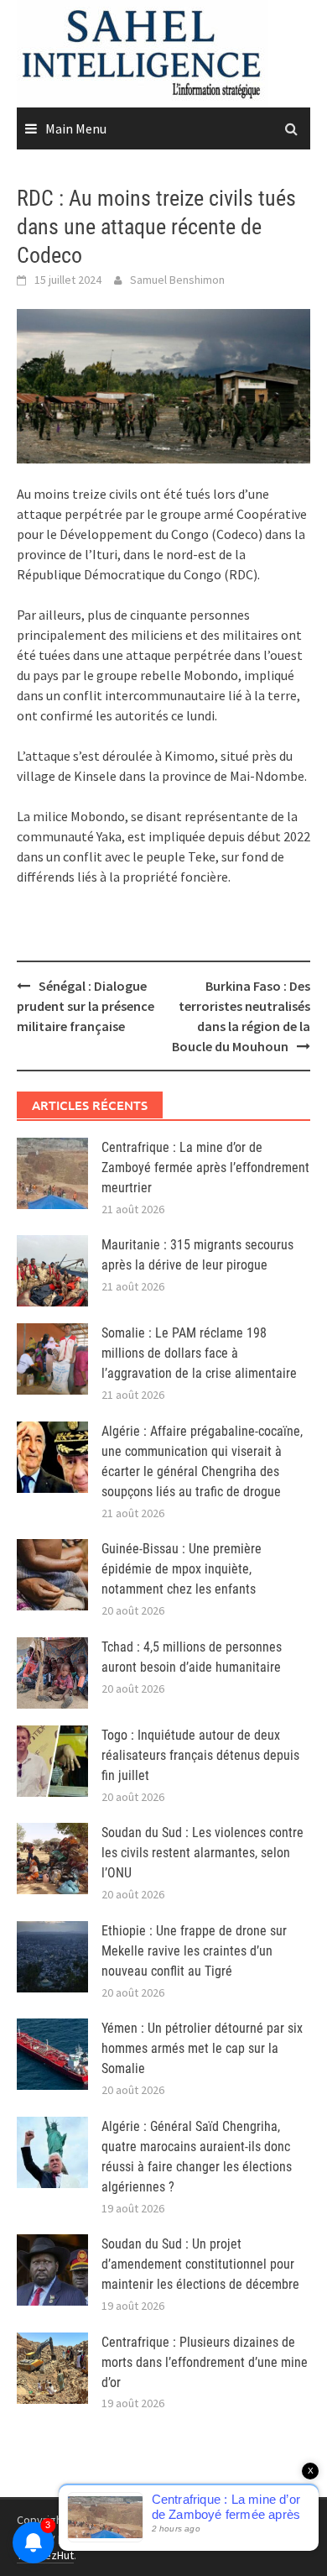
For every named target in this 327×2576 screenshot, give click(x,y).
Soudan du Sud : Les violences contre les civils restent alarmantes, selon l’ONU (202, 1853)
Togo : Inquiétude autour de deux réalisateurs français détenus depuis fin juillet (200, 1755)
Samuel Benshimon (177, 280)
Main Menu (76, 128)
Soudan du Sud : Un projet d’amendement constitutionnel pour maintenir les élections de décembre (200, 2264)
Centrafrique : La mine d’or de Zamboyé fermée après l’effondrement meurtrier (205, 1168)
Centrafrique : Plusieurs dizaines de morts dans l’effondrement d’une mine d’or (205, 2362)
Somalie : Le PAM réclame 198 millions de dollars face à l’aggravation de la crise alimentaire (199, 1353)
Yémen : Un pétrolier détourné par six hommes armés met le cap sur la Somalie (202, 2048)
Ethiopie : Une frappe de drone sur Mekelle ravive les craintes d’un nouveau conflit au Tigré (194, 1951)
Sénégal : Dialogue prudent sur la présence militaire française (86, 1006)
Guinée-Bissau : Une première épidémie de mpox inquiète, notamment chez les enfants (182, 1569)
